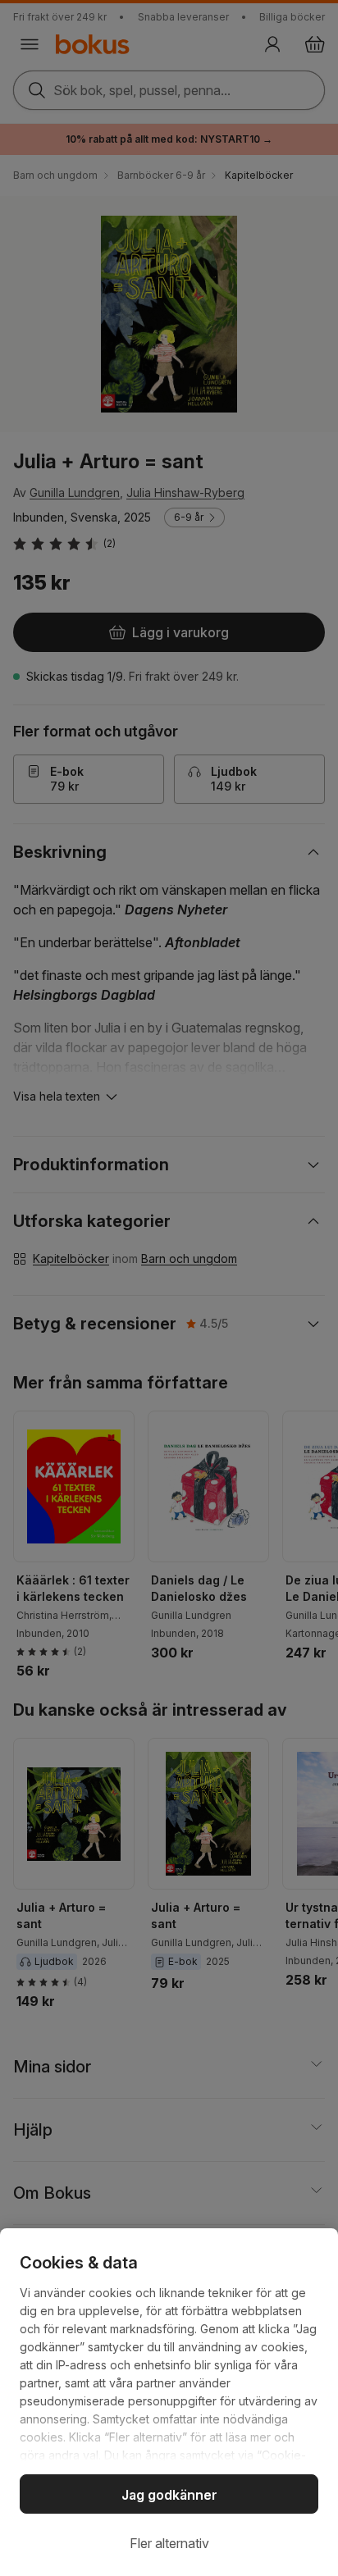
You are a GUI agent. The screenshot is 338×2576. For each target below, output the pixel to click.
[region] (169, 2402)
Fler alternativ (169, 2543)
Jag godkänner (169, 2495)
